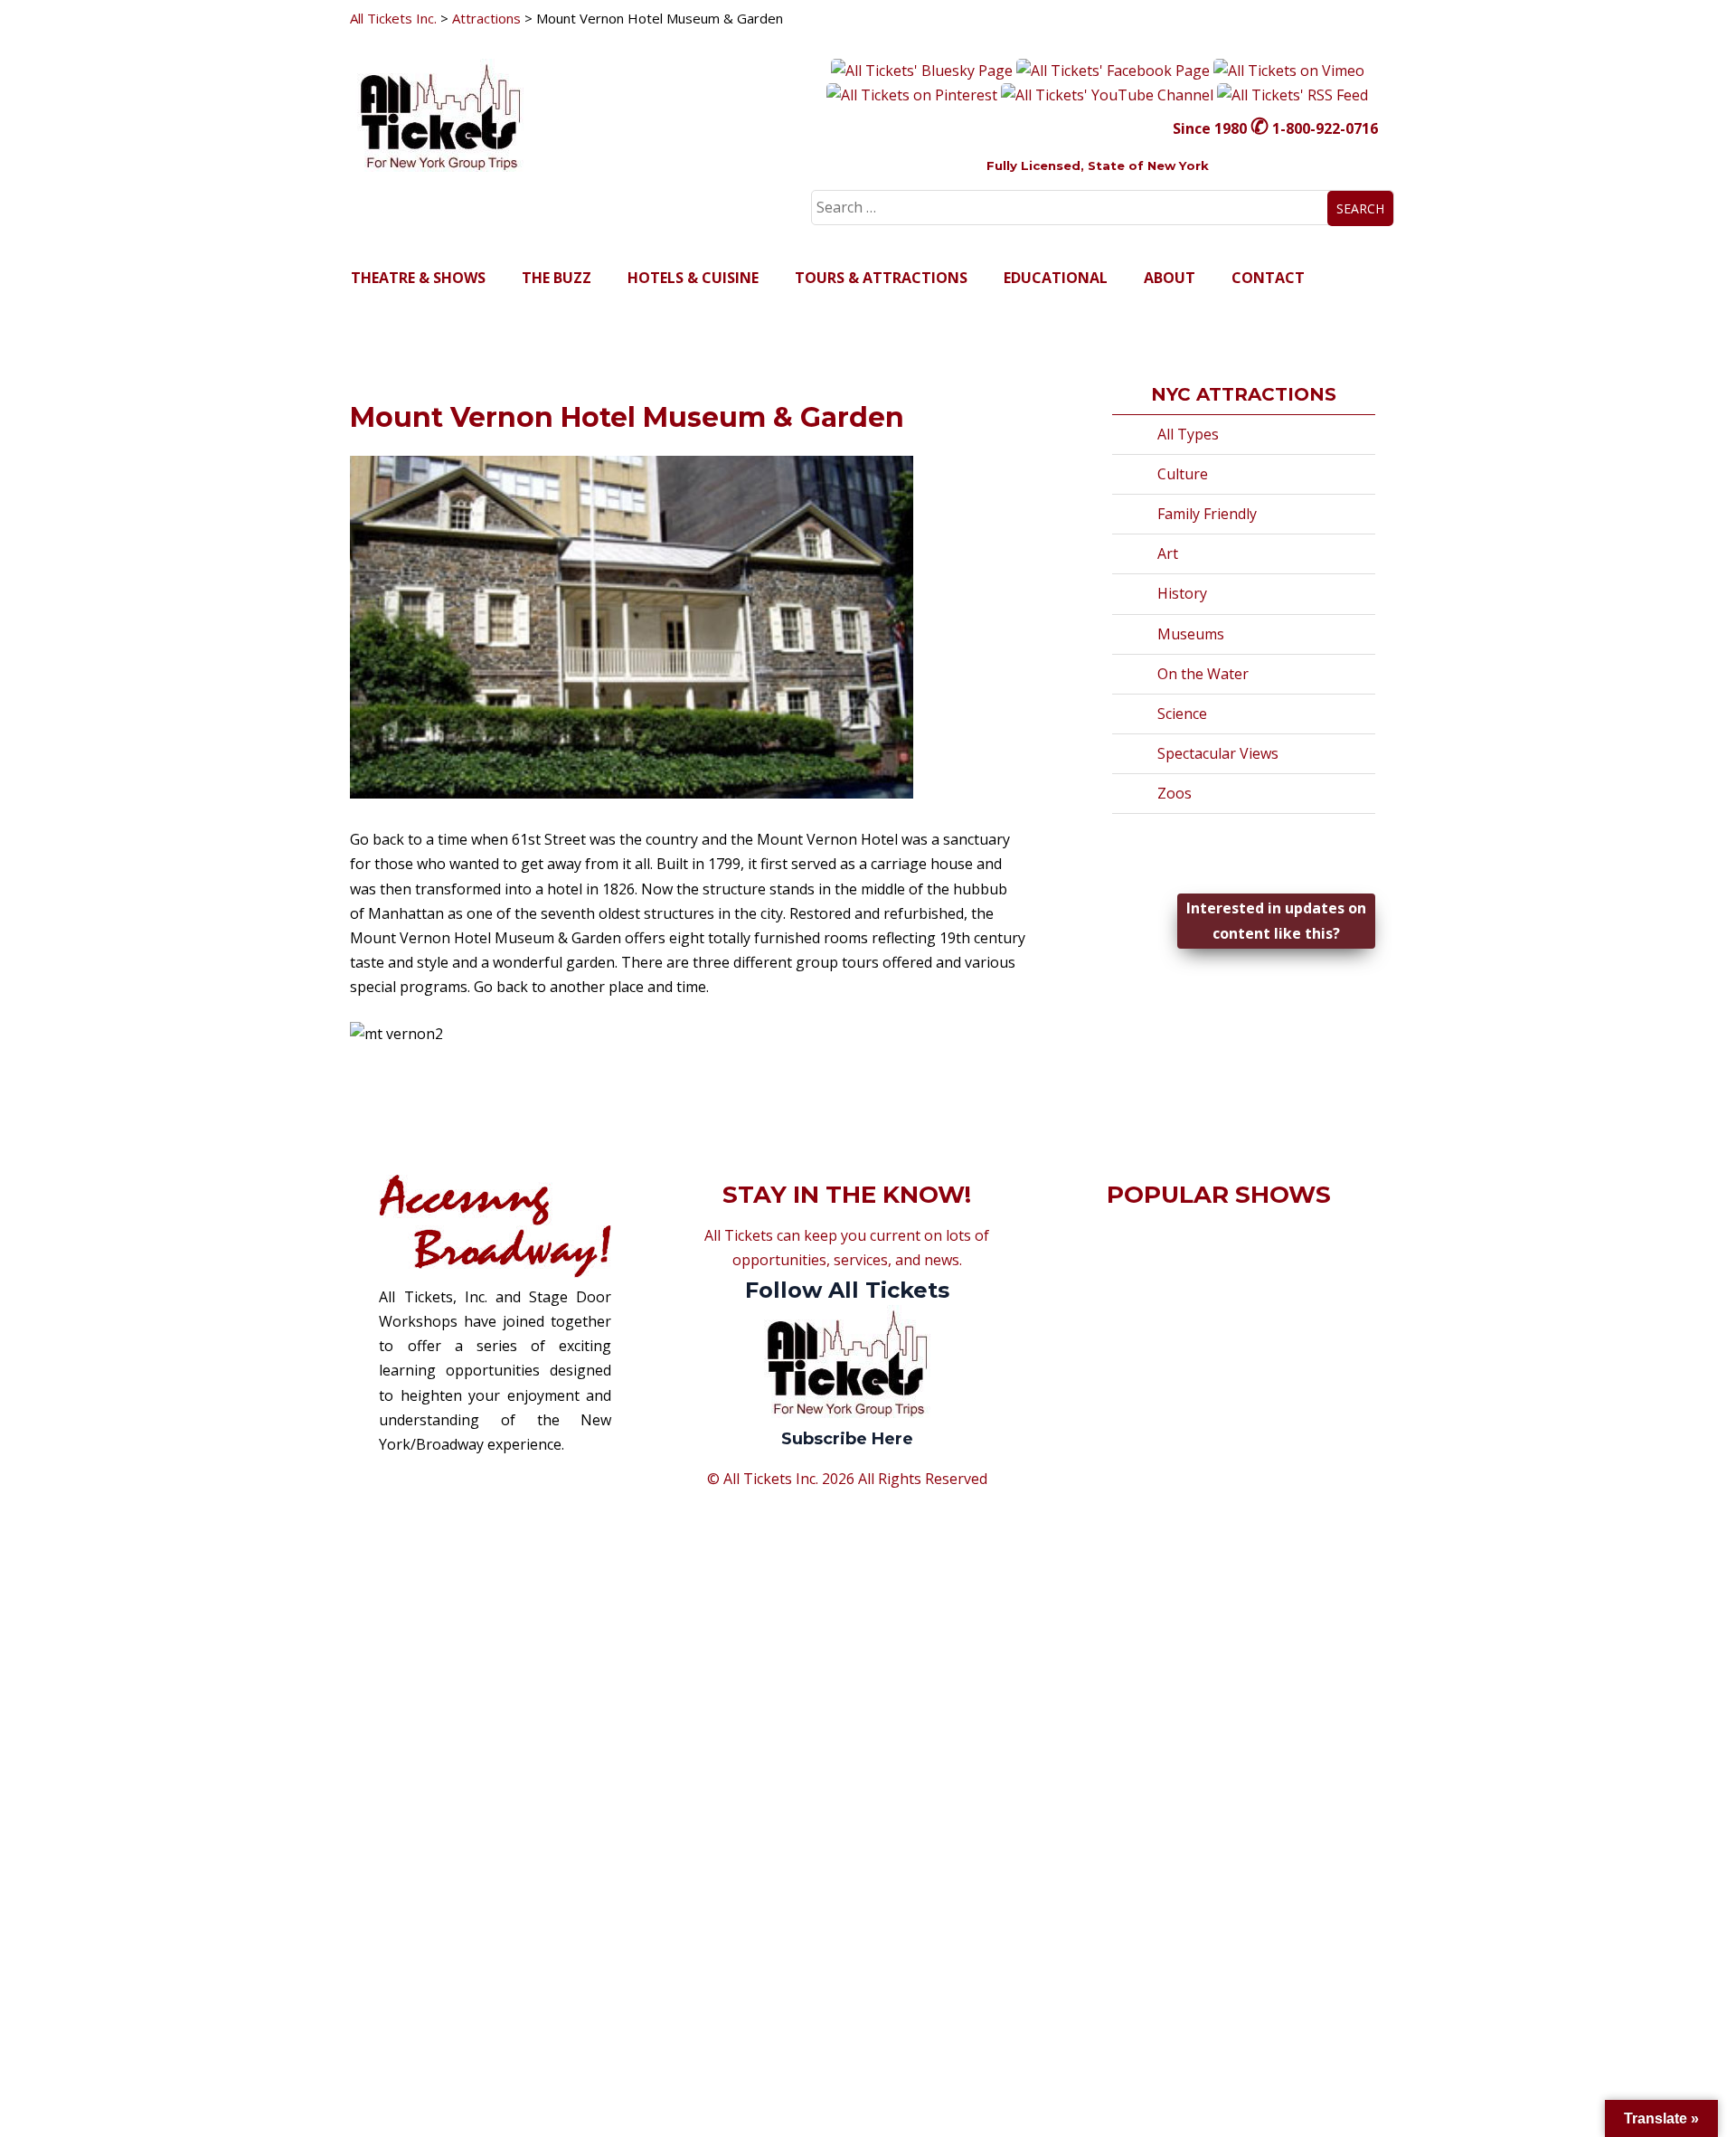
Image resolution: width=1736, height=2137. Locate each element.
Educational (1056, 278)
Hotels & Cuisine (693, 278)
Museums (1191, 634)
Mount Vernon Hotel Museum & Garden (627, 417)
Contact (1268, 278)
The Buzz (557, 278)
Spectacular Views (1218, 753)
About (1170, 278)
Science (1182, 714)
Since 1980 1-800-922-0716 (1275, 128)
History (1182, 593)
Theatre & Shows (418, 278)
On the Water (1203, 674)
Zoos (1175, 793)
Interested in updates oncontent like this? (1276, 920)
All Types (1188, 434)
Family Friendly (1207, 514)
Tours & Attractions (881, 278)
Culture (1183, 474)
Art (1168, 553)
